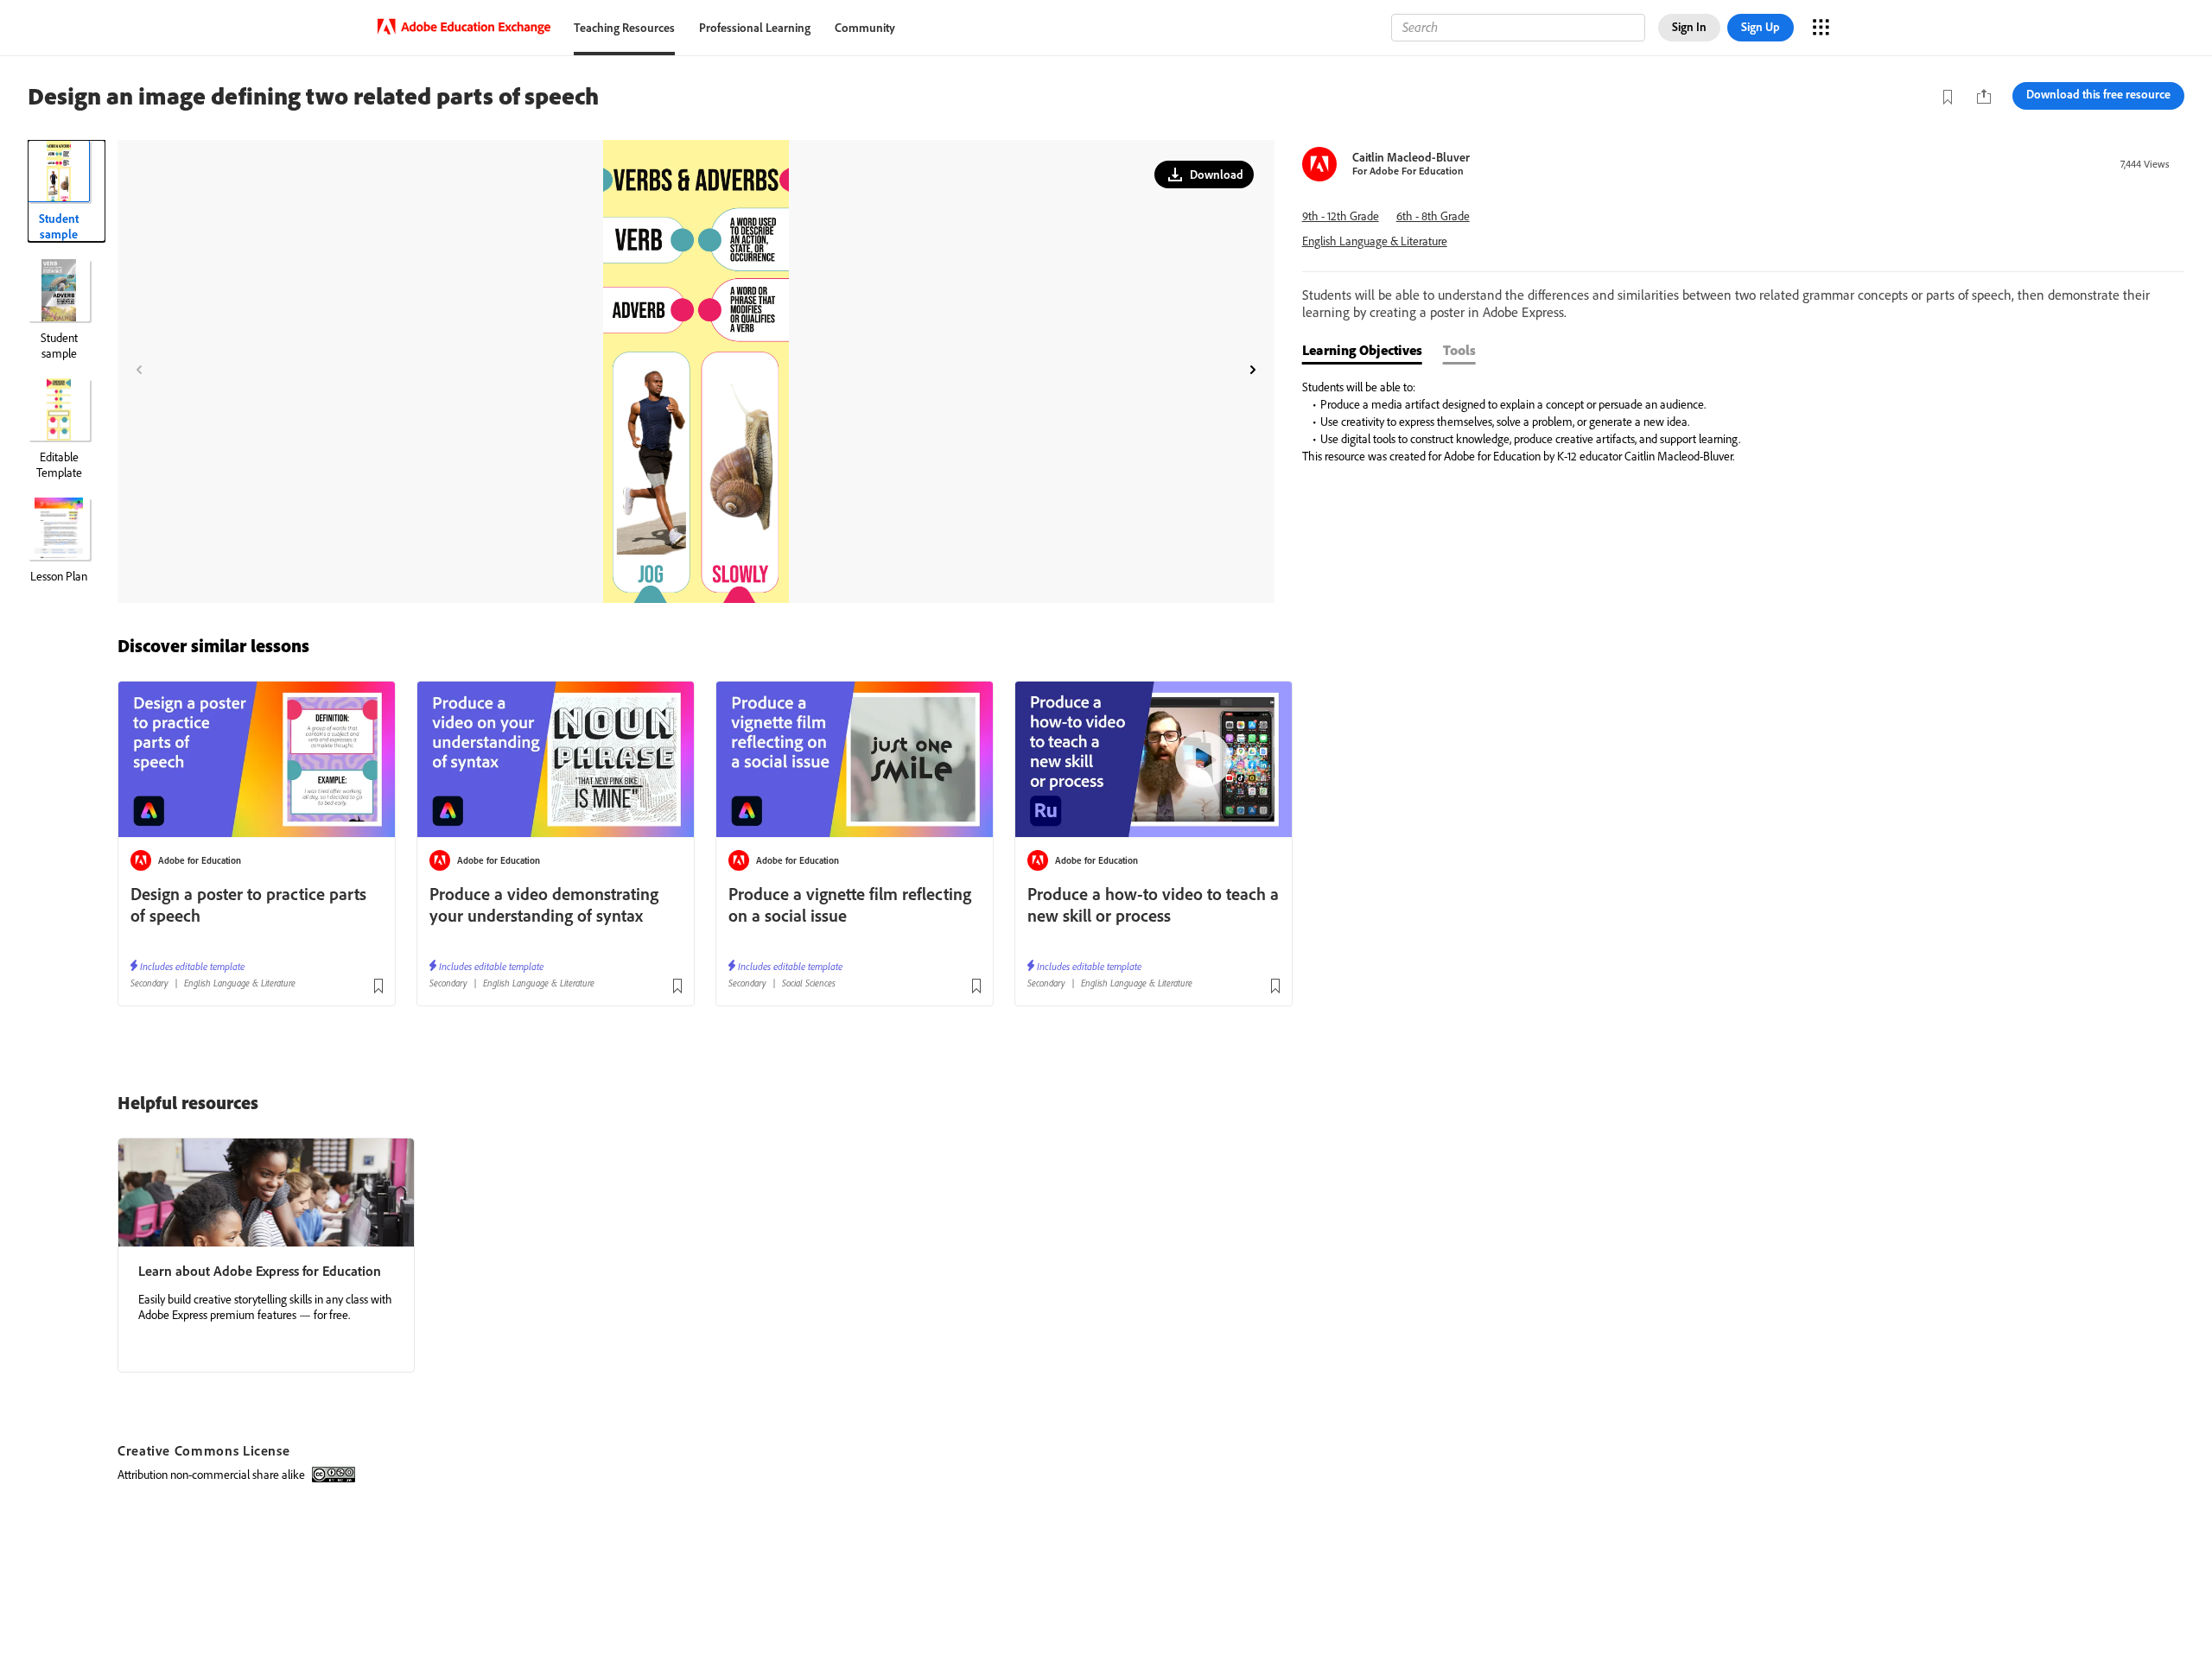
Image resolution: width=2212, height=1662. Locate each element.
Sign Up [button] (1761, 27)
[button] (1204, 174)
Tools (1459, 350)
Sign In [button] (1689, 27)
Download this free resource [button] (2098, 94)
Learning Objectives (1362, 350)
